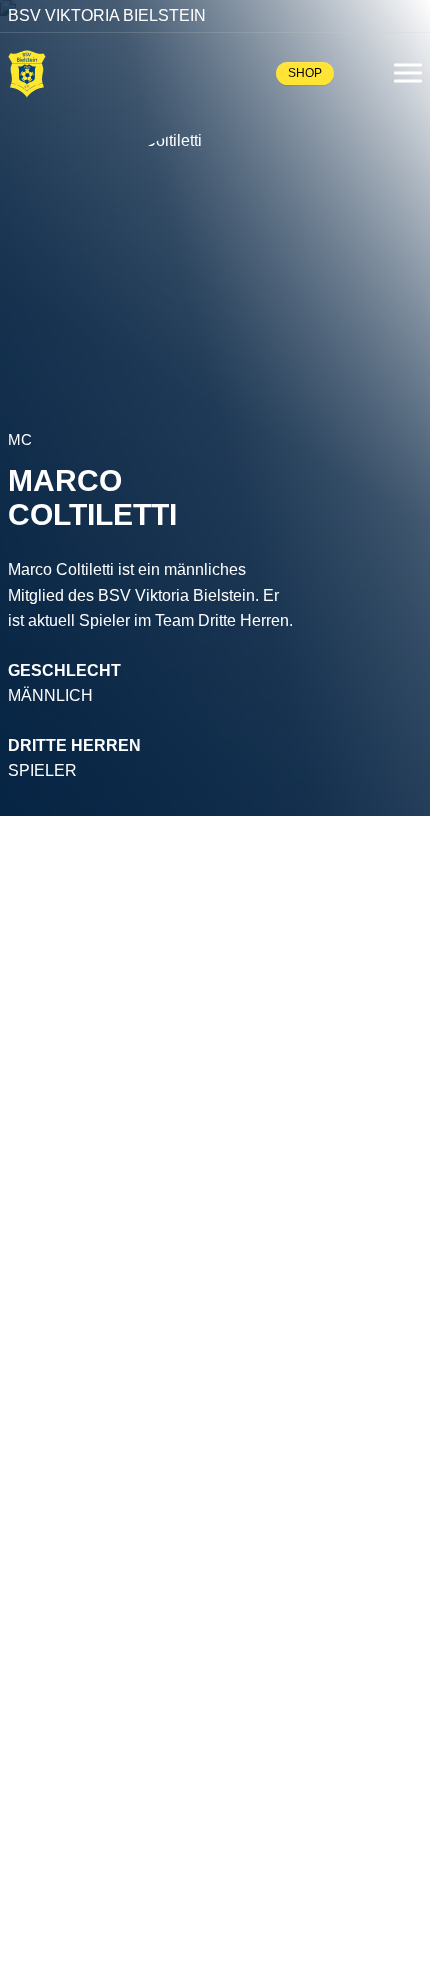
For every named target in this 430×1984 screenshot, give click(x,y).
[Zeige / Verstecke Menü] (408, 73)
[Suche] (364, 73)
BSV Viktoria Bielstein (107, 15)
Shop (305, 73)
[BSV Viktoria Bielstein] (27, 73)
